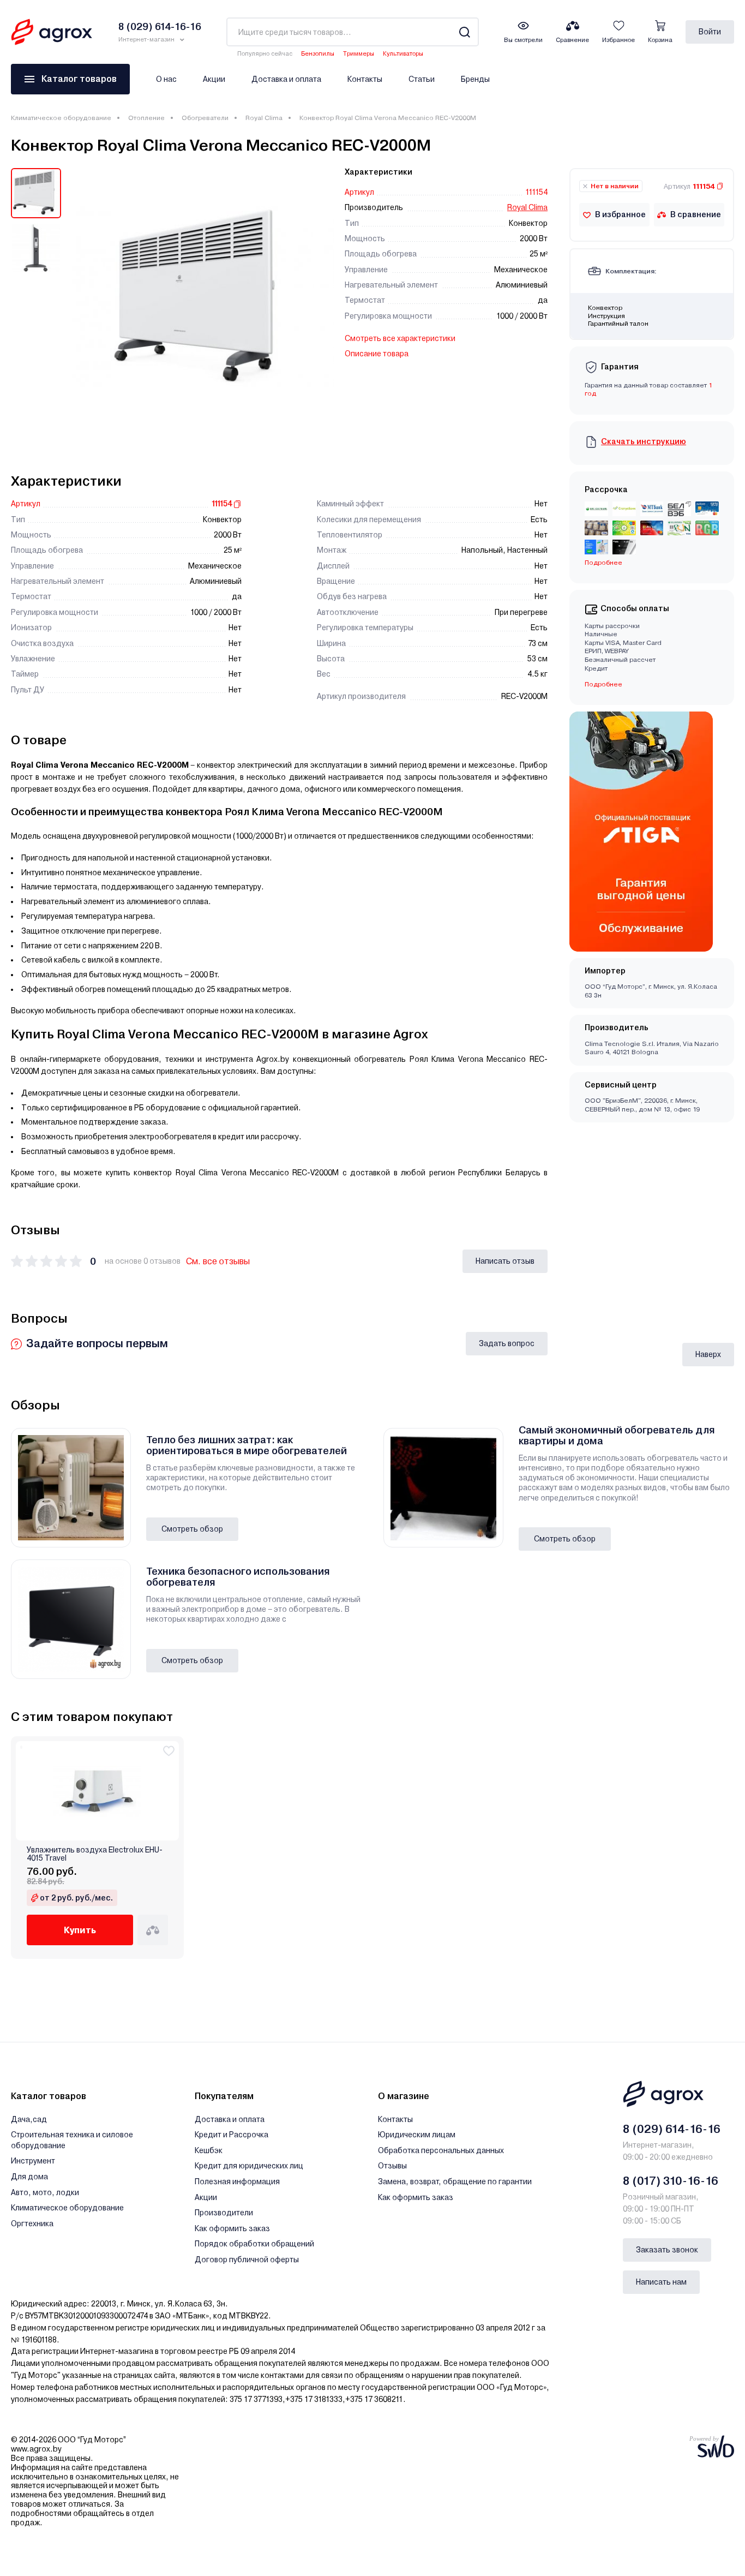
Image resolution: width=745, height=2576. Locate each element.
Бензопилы (318, 54)
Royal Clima (264, 118)
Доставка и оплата (286, 79)
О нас (166, 79)
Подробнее (603, 684)
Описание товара (377, 354)
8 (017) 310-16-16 (671, 2181)
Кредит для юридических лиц (249, 2166)
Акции (214, 79)
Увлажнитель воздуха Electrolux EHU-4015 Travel (95, 1854)
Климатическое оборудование (61, 118)
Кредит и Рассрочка (232, 2135)
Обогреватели (205, 118)
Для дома (29, 2177)
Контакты (365, 79)
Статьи (422, 79)
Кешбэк (209, 2150)
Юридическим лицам (417, 2135)
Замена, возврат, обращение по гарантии (455, 2181)
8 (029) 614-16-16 (672, 2129)
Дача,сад (29, 2119)
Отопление (146, 118)
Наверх (708, 1354)
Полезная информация (237, 2181)
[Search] (464, 32)
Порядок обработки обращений (254, 2244)
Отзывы (392, 2166)
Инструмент (33, 2161)
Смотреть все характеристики (400, 338)
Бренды (475, 79)
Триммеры (359, 54)
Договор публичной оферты (247, 2260)
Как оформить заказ (232, 2228)
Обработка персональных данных (441, 2150)
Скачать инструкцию (644, 441)
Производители (224, 2213)
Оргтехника (32, 2224)
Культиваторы (403, 54)
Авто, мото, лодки (45, 2192)
